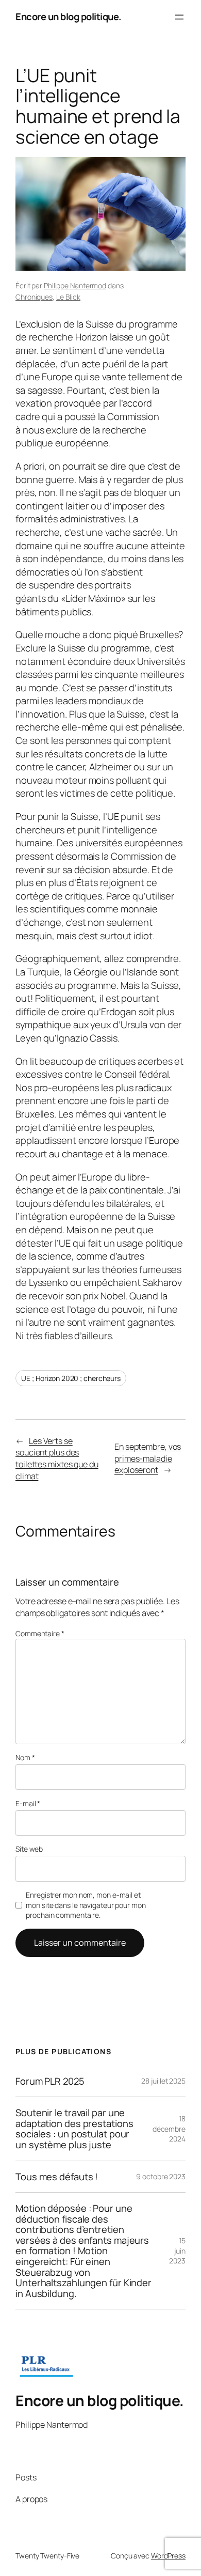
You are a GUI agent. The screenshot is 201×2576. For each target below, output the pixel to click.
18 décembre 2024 (169, 2129)
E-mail (28, 1803)
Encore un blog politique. (69, 17)
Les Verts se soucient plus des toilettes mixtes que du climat (57, 1458)
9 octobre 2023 (161, 2176)
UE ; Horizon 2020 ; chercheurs (71, 1378)
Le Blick (68, 297)
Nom (25, 1757)
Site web (29, 1849)
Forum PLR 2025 (50, 2081)
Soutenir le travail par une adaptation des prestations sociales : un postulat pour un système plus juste (74, 2129)
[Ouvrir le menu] (179, 17)
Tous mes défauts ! (57, 2177)
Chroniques (34, 297)
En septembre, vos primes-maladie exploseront (148, 1458)
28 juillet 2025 (163, 2081)
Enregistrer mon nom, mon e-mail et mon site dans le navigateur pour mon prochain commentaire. (86, 1905)
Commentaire (40, 1633)
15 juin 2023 (177, 2251)
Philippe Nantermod (75, 285)
